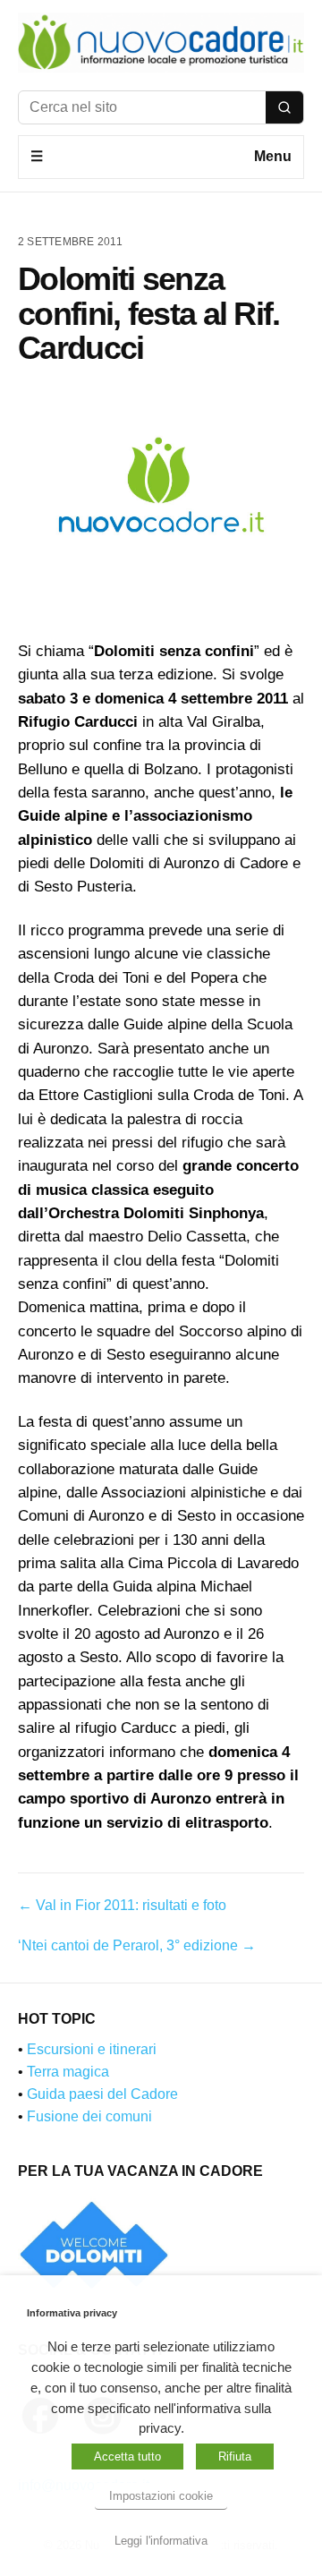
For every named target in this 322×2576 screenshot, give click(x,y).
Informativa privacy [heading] (72, 2313)
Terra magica (68, 2072)
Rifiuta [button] (235, 2457)
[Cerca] (284, 107)
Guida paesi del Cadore (102, 2094)
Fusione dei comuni (89, 2116)
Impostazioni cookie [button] (161, 2496)
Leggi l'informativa (161, 2541)
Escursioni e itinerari (92, 2049)
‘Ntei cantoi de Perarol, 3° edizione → (137, 1945)
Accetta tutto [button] (127, 2457)
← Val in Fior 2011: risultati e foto (122, 1905)
